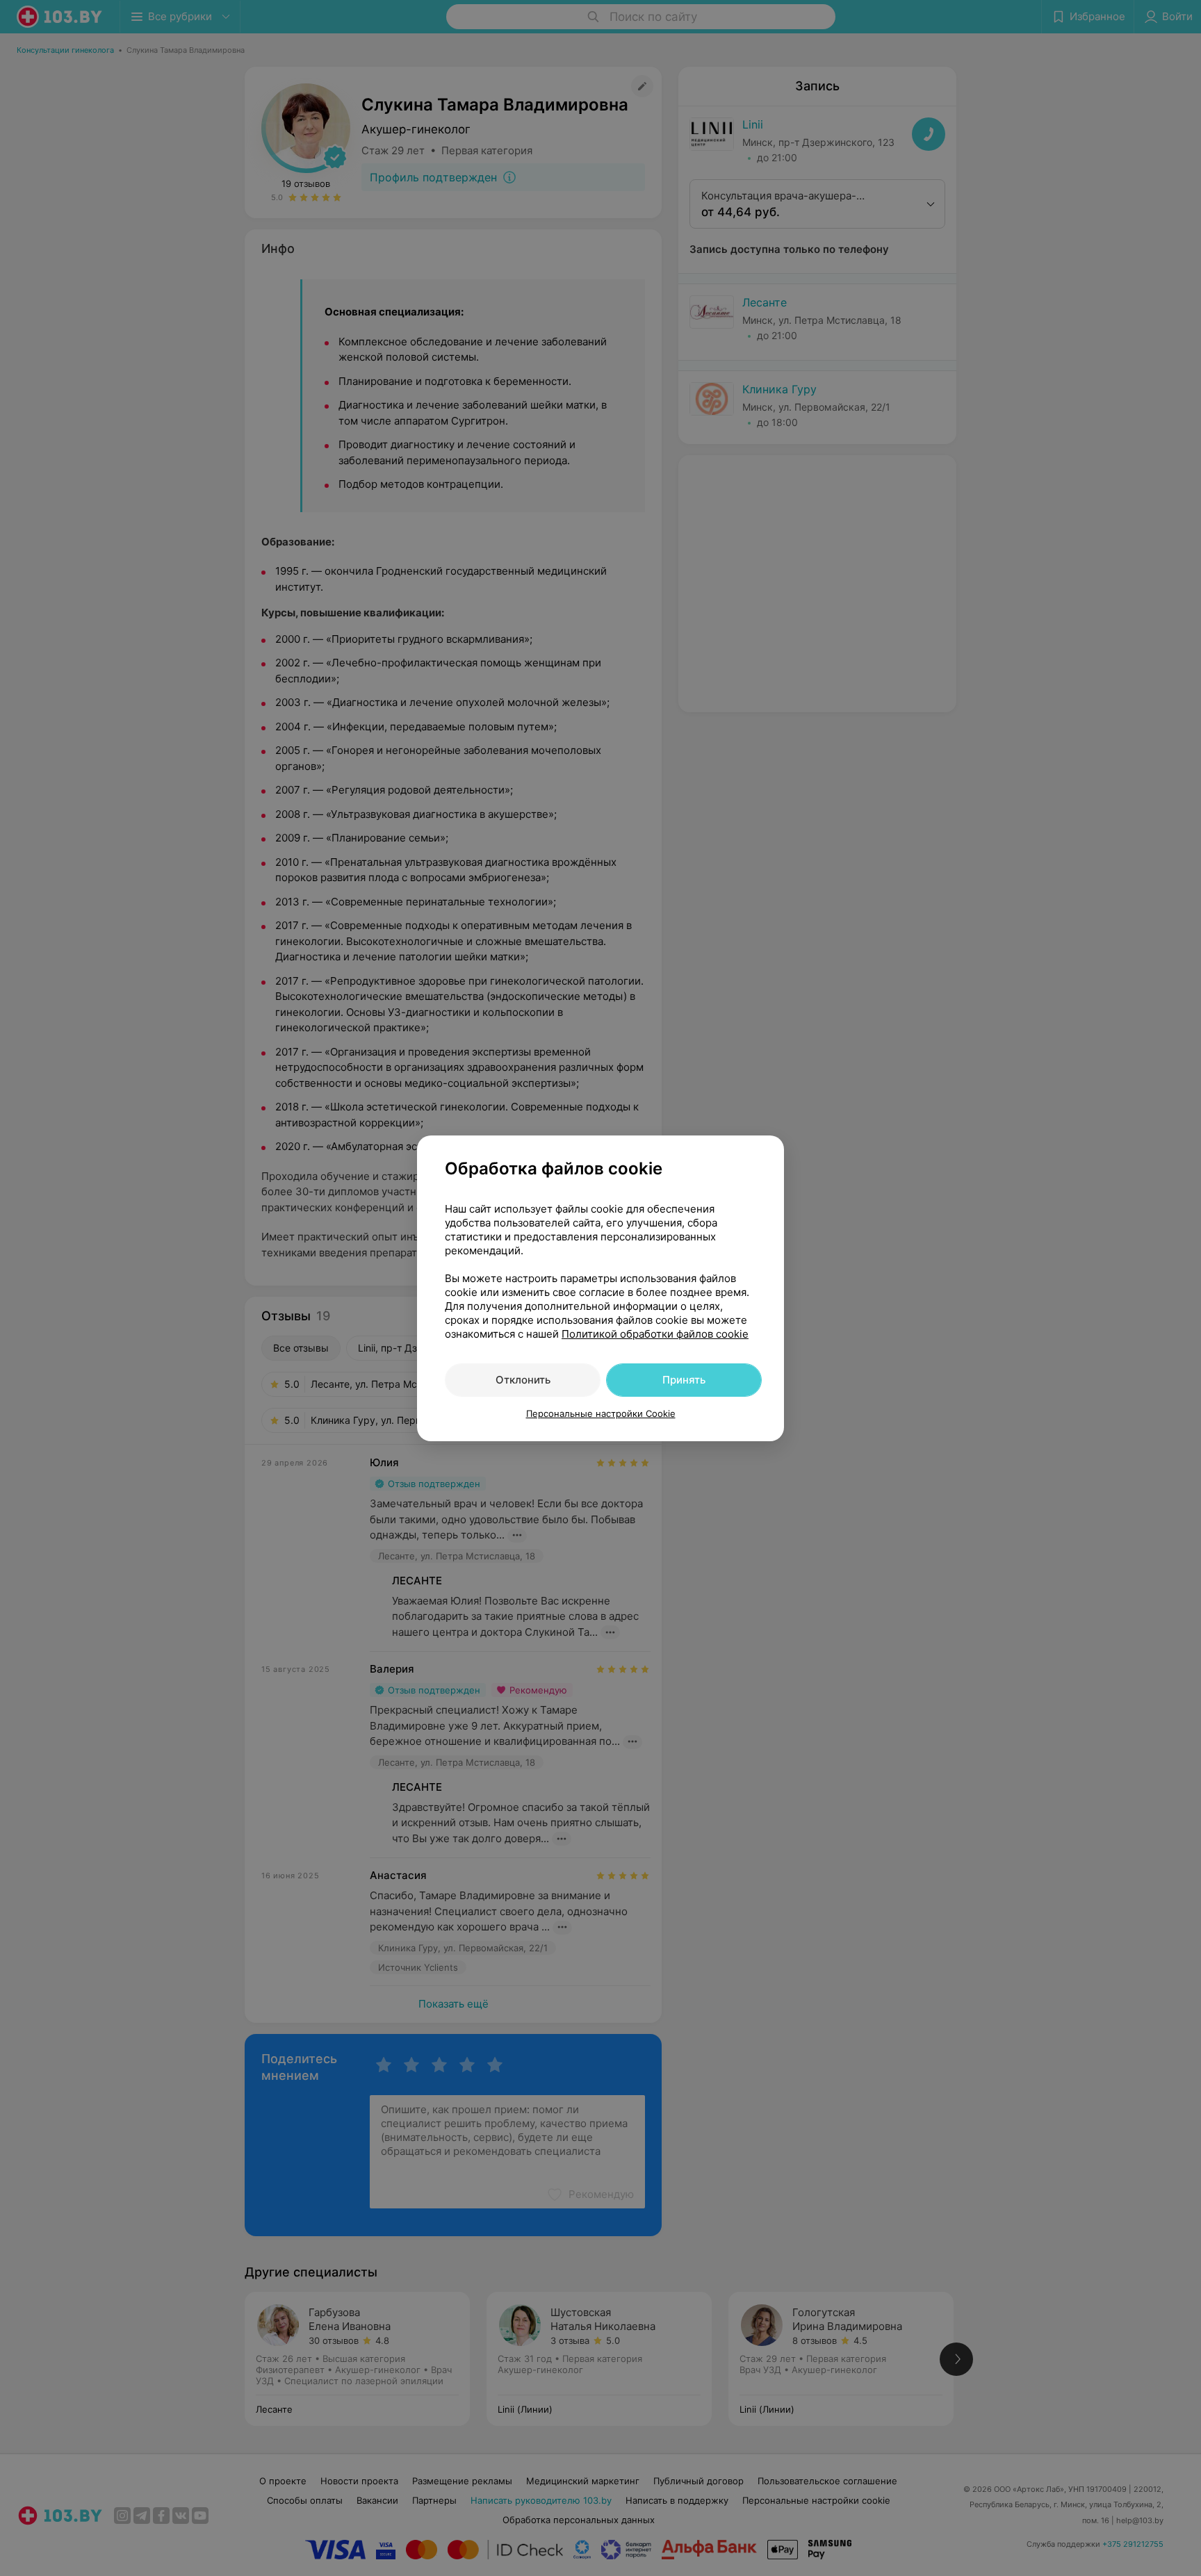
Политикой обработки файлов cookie (655, 1334)
